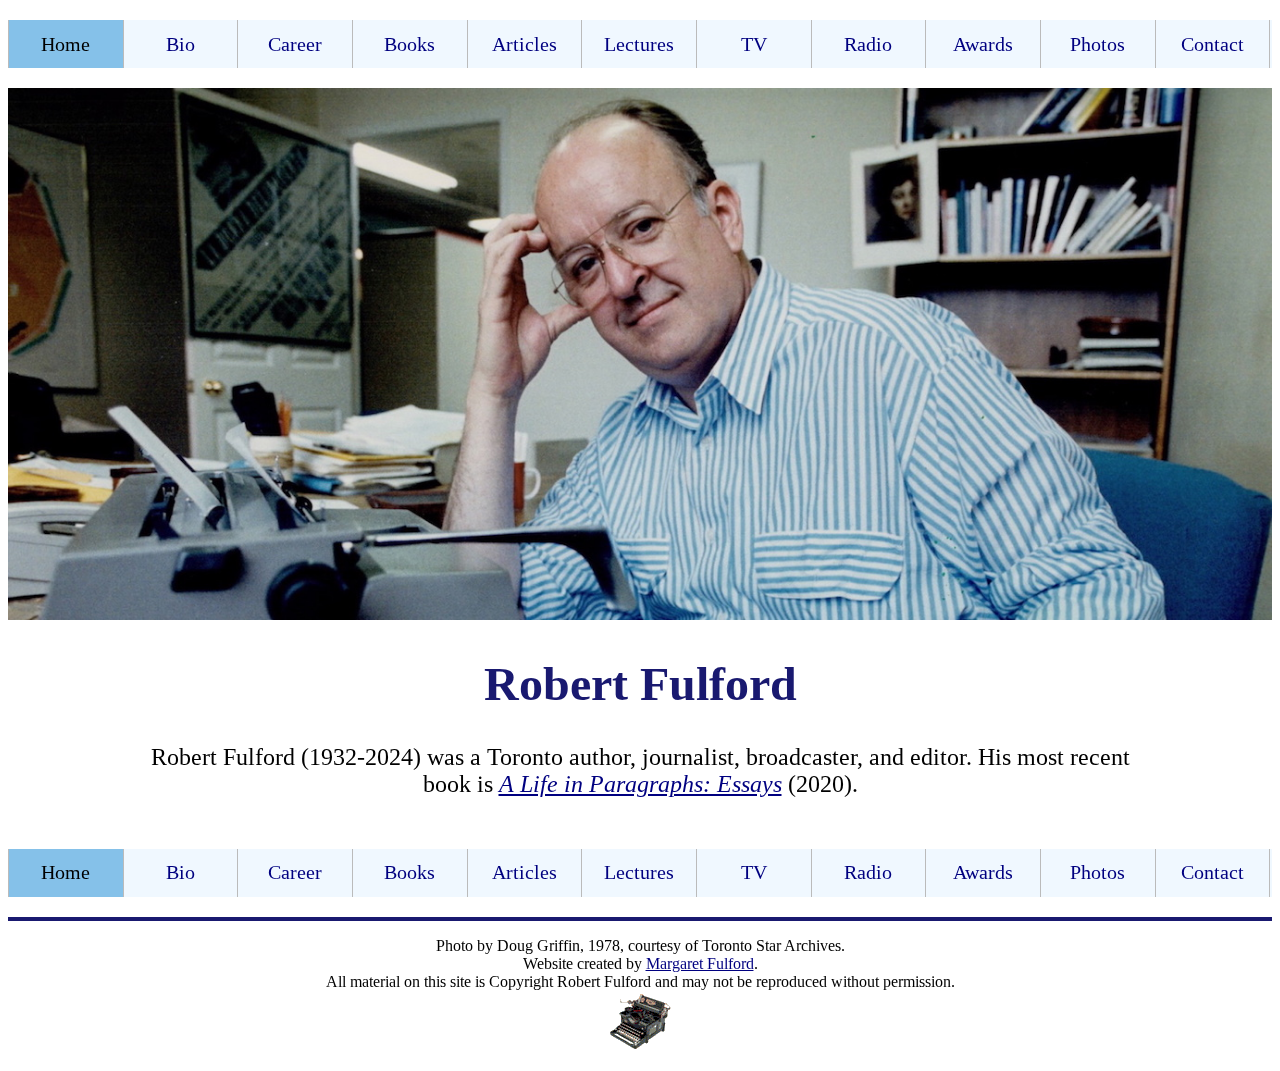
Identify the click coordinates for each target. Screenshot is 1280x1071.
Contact (1212, 44)
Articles (524, 44)
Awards (983, 44)
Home (65, 44)
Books (409, 44)
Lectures (639, 44)
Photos (1097, 44)
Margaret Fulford (700, 963)
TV (754, 44)
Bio (180, 44)
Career (295, 44)
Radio (868, 44)
